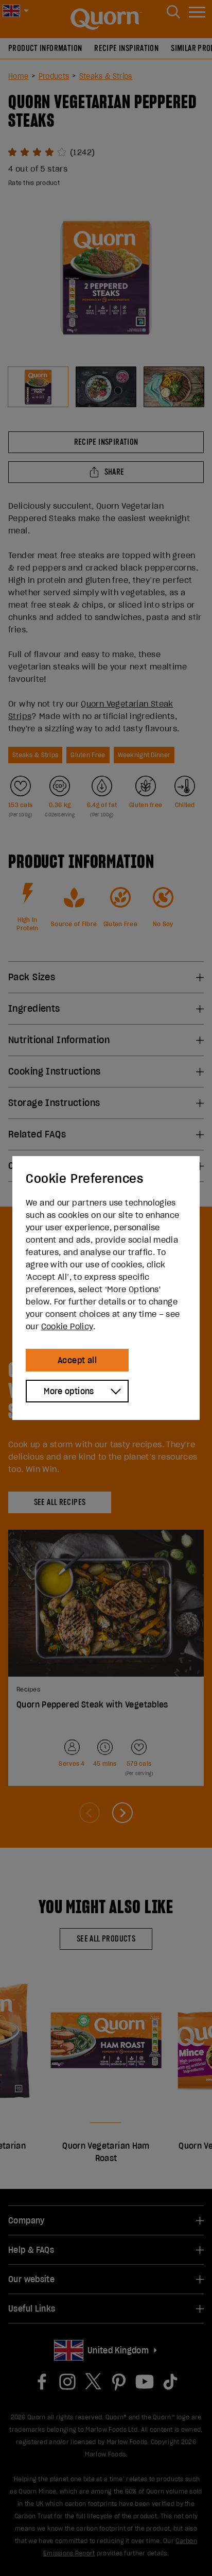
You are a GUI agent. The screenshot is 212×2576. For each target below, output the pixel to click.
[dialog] (106, 1288)
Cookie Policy (67, 1326)
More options (69, 1391)
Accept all (77, 1360)
